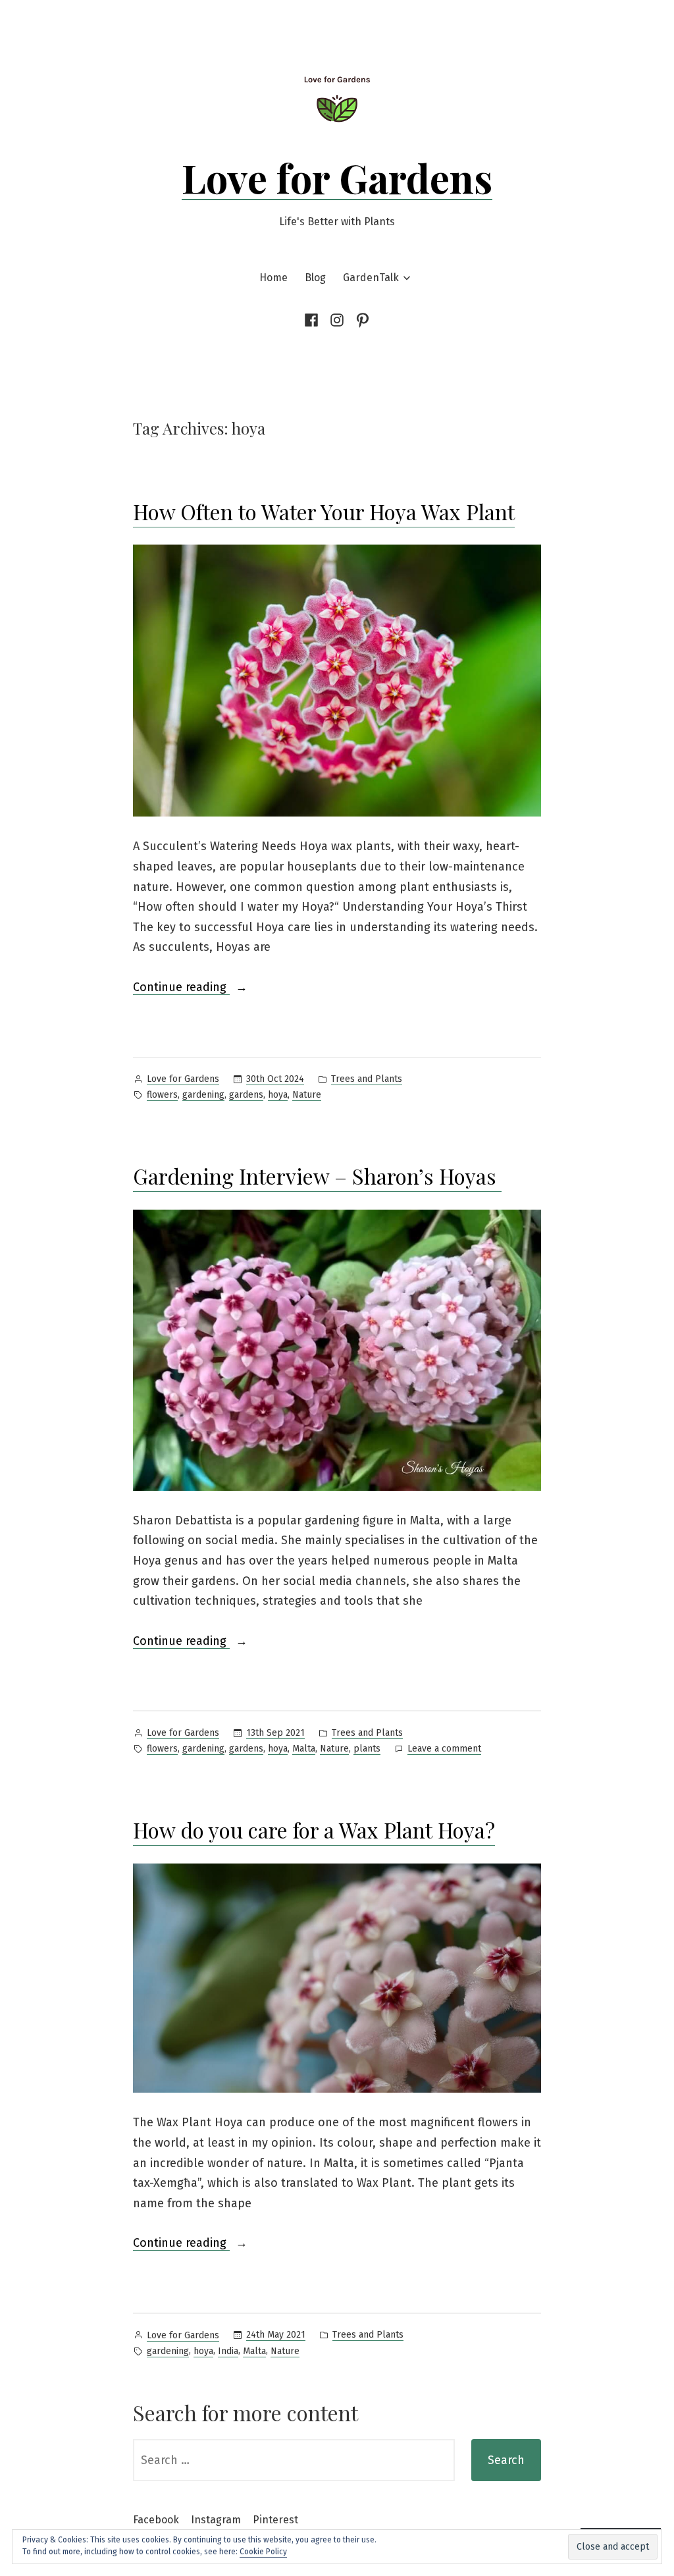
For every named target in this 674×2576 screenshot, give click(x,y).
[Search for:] (294, 2460)
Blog (315, 278)
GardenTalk (371, 278)
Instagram (216, 2520)
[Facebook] (314, 320)
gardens (246, 1095)
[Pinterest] (361, 320)
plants (367, 1749)
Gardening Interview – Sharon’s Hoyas (317, 1176)
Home (273, 278)
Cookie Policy (263, 2552)
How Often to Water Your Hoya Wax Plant (324, 511)
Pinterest (275, 2520)
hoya (278, 1095)
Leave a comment (444, 1750)
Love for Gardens (337, 177)
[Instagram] (337, 320)
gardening (203, 1095)
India (228, 2351)
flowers (162, 1095)
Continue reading (181, 988)
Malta (304, 1749)
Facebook (156, 2520)
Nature (307, 1095)
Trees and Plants (367, 1079)
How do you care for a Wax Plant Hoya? (314, 1830)
